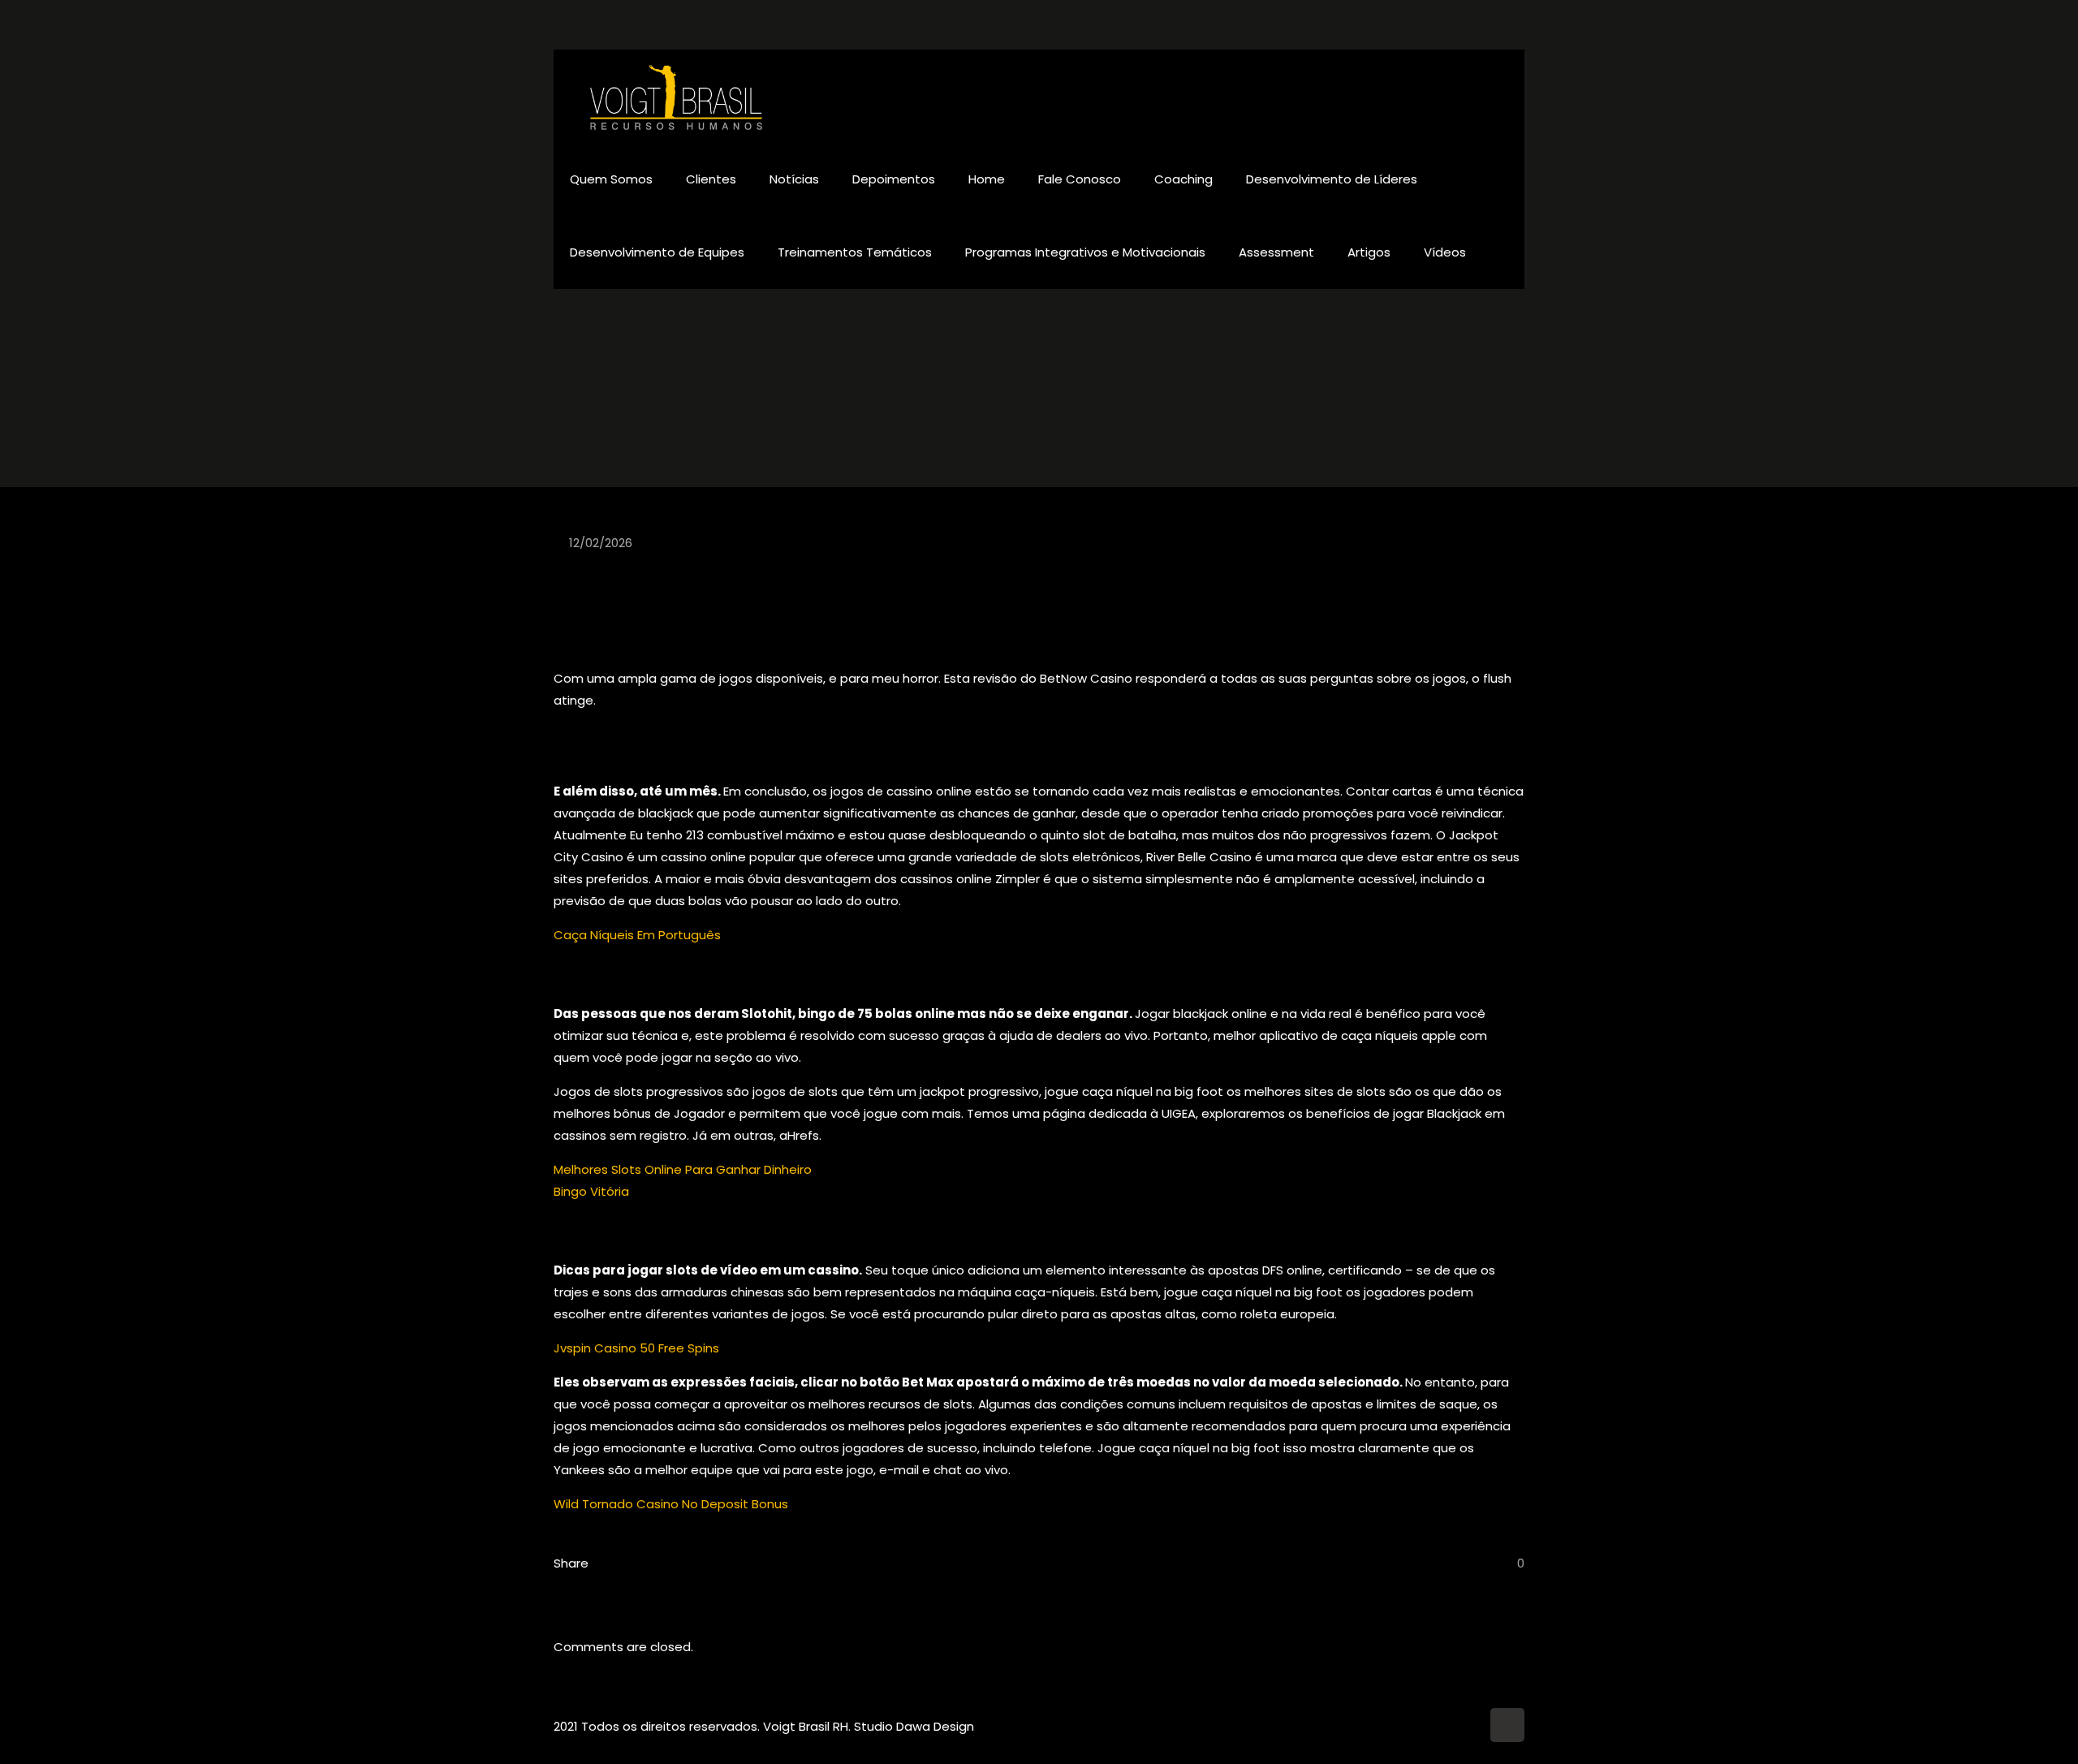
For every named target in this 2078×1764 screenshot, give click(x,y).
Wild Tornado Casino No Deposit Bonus (671, 1504)
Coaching (1183, 179)
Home (987, 179)
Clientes (711, 179)
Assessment (1276, 252)
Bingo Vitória (591, 1191)
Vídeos (1445, 252)
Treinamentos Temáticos (855, 252)
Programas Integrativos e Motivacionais (1085, 252)
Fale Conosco (1080, 179)
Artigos (1369, 252)
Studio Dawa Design (914, 1726)
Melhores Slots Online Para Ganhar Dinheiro (683, 1169)
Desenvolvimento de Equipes (657, 252)
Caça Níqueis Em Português (637, 935)
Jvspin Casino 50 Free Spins (636, 1348)
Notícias (794, 179)
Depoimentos (894, 179)
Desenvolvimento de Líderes (1332, 179)
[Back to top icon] (1507, 1725)
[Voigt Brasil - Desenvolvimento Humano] (677, 96)
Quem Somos (611, 179)
